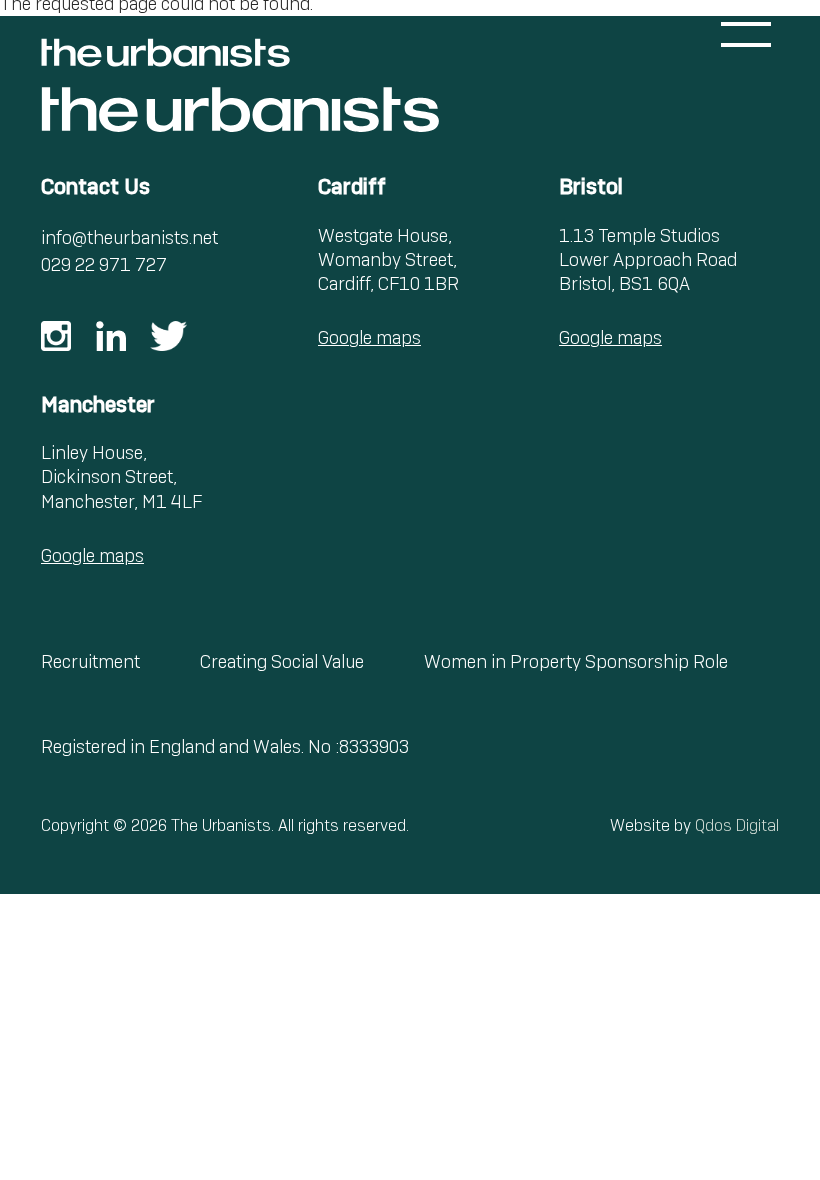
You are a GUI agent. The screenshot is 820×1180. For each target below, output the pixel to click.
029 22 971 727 (104, 264)
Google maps (369, 337)
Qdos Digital (737, 825)
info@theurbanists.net (129, 237)
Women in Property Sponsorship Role (576, 661)
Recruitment (90, 661)
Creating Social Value (282, 661)
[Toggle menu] (746, 34)
